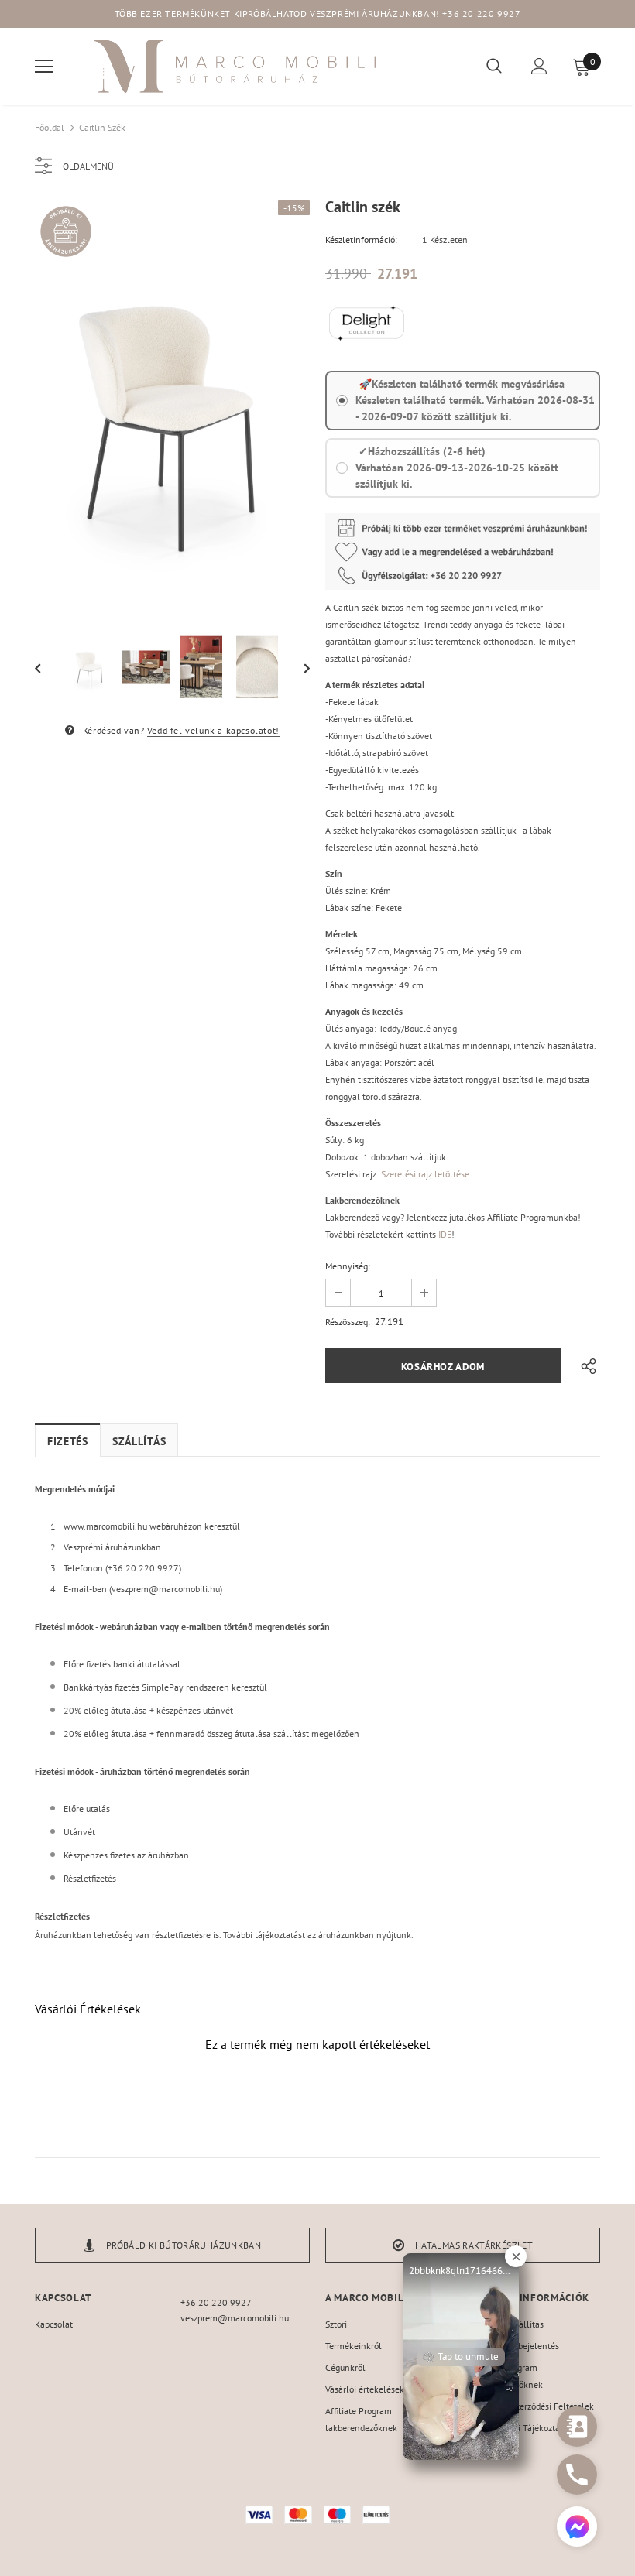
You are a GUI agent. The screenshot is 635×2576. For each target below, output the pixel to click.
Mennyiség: (348, 1266)
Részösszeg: (348, 1322)
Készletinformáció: (361, 240)
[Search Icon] (494, 67)
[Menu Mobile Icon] (44, 67)
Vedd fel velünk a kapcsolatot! (213, 730)
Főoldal (50, 127)
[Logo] (236, 67)
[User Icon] (539, 66)
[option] (172, 406)
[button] (577, 2528)
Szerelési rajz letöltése (425, 1174)
